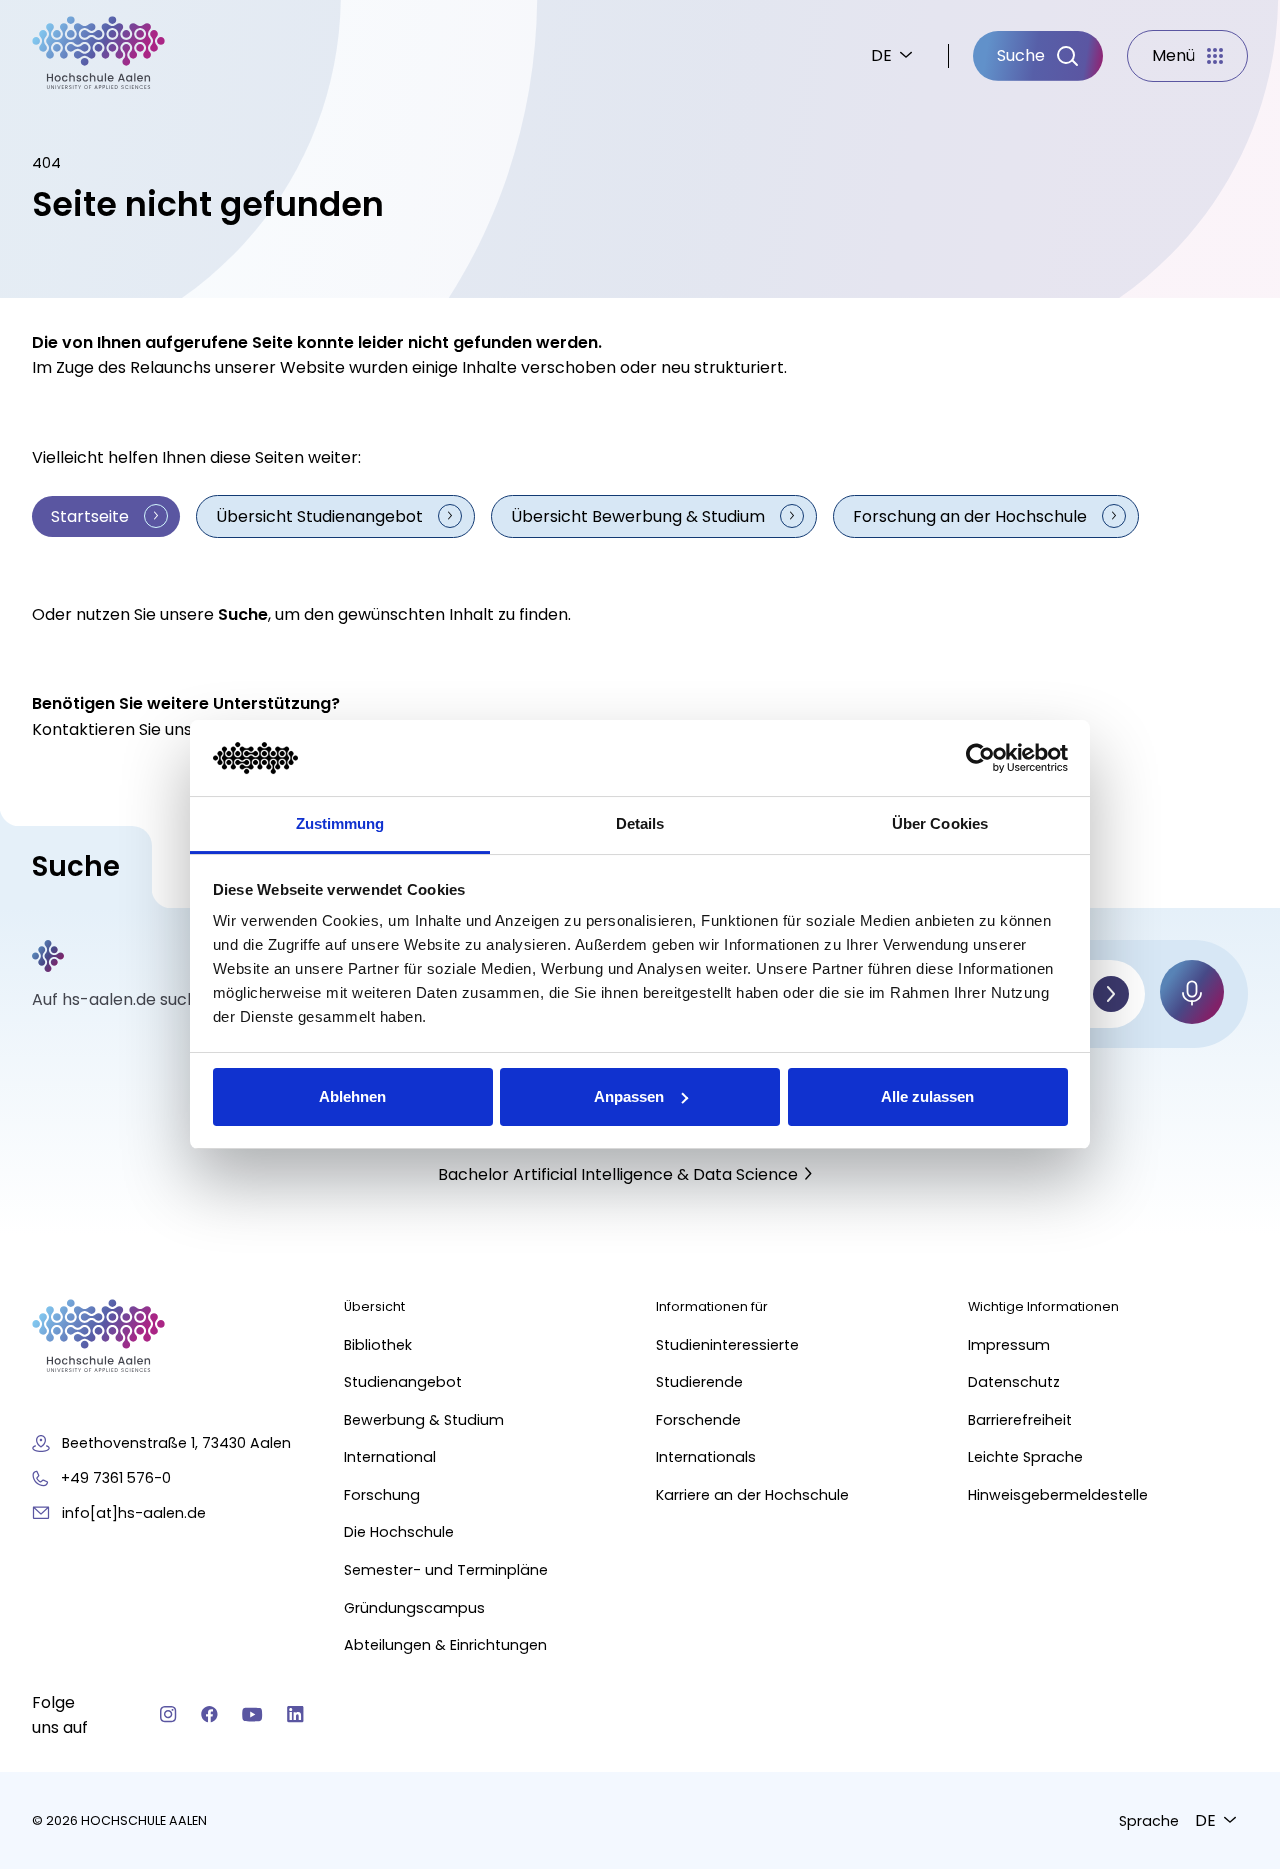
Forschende (698, 1420)
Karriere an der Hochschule (752, 1495)
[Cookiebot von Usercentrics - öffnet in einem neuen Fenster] (980, 758)
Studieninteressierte (727, 1345)
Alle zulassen (927, 1096)
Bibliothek (378, 1345)
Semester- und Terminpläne (446, 1570)
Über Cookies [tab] (940, 823)
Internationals (706, 1457)
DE (881, 55)
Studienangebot (403, 1382)
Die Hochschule (399, 1532)
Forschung (382, 1495)
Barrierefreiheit (1020, 1420)
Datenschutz (1014, 1382)
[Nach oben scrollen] (1230, 1571)
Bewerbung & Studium (424, 1420)
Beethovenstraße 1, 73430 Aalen (176, 1443)
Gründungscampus (414, 1608)
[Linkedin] (295, 1714)
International (390, 1457)
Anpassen (629, 1096)
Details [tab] (640, 823)
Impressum (1009, 1345)
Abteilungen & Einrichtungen (445, 1645)
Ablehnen (352, 1096)
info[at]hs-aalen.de (134, 1513)
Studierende (699, 1382)
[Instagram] (168, 1714)
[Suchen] (1111, 994)
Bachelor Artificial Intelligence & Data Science (618, 1174)
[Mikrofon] (1192, 992)
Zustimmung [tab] (340, 823)
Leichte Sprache (1025, 1457)
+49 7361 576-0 (116, 1478)
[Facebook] (209, 1714)
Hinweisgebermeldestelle (1058, 1495)
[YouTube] (252, 1714)
